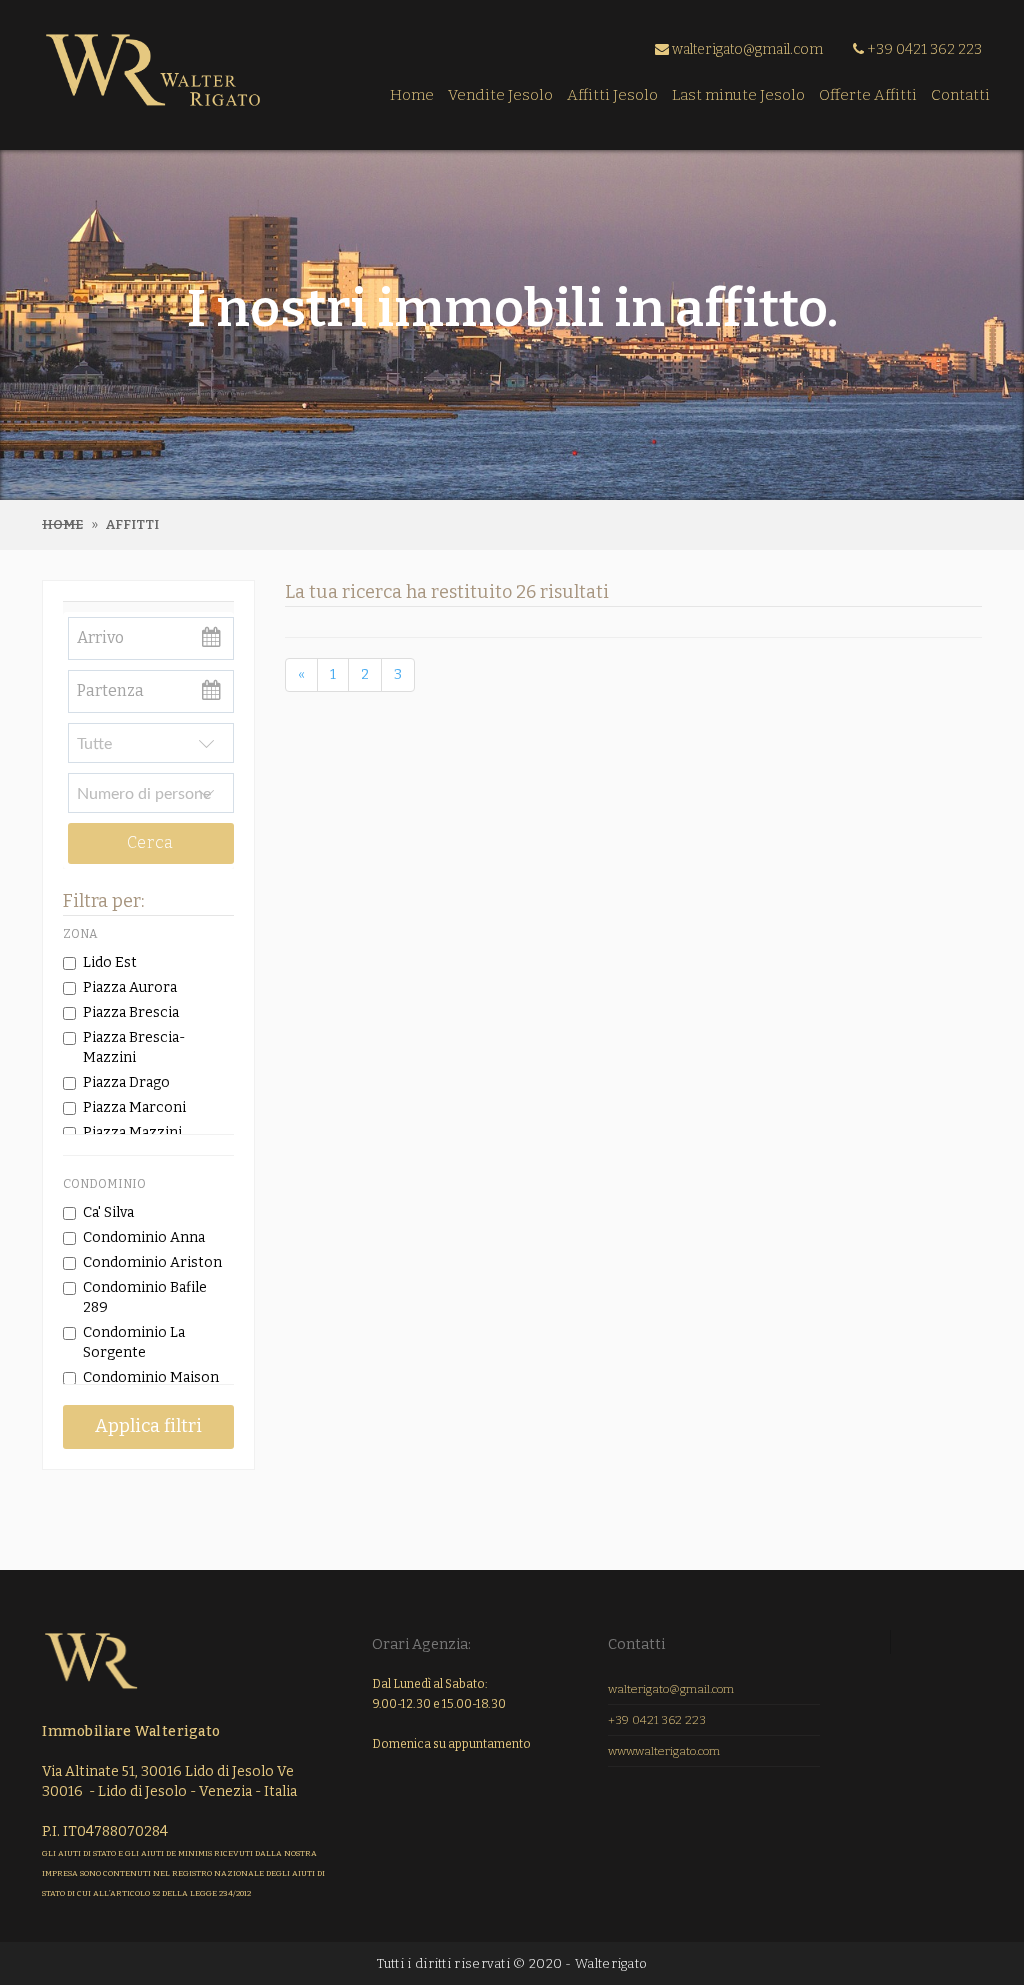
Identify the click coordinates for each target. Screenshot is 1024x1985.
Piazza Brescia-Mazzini (134, 1047)
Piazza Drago (126, 1082)
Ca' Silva (108, 1212)
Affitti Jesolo (612, 95)
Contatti (960, 95)
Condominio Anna (144, 1237)
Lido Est (110, 962)
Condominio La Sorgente (134, 1342)
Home (412, 95)
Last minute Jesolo (738, 95)
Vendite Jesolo (500, 95)
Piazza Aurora (130, 987)
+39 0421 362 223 (923, 49)
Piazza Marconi (134, 1107)
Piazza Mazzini (132, 1132)
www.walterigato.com (664, 1751)
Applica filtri (148, 1426)
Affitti (132, 524)
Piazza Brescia (131, 1012)
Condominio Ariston (152, 1262)
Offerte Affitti (868, 95)
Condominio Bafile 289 (145, 1297)
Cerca (150, 842)
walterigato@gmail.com (746, 49)
